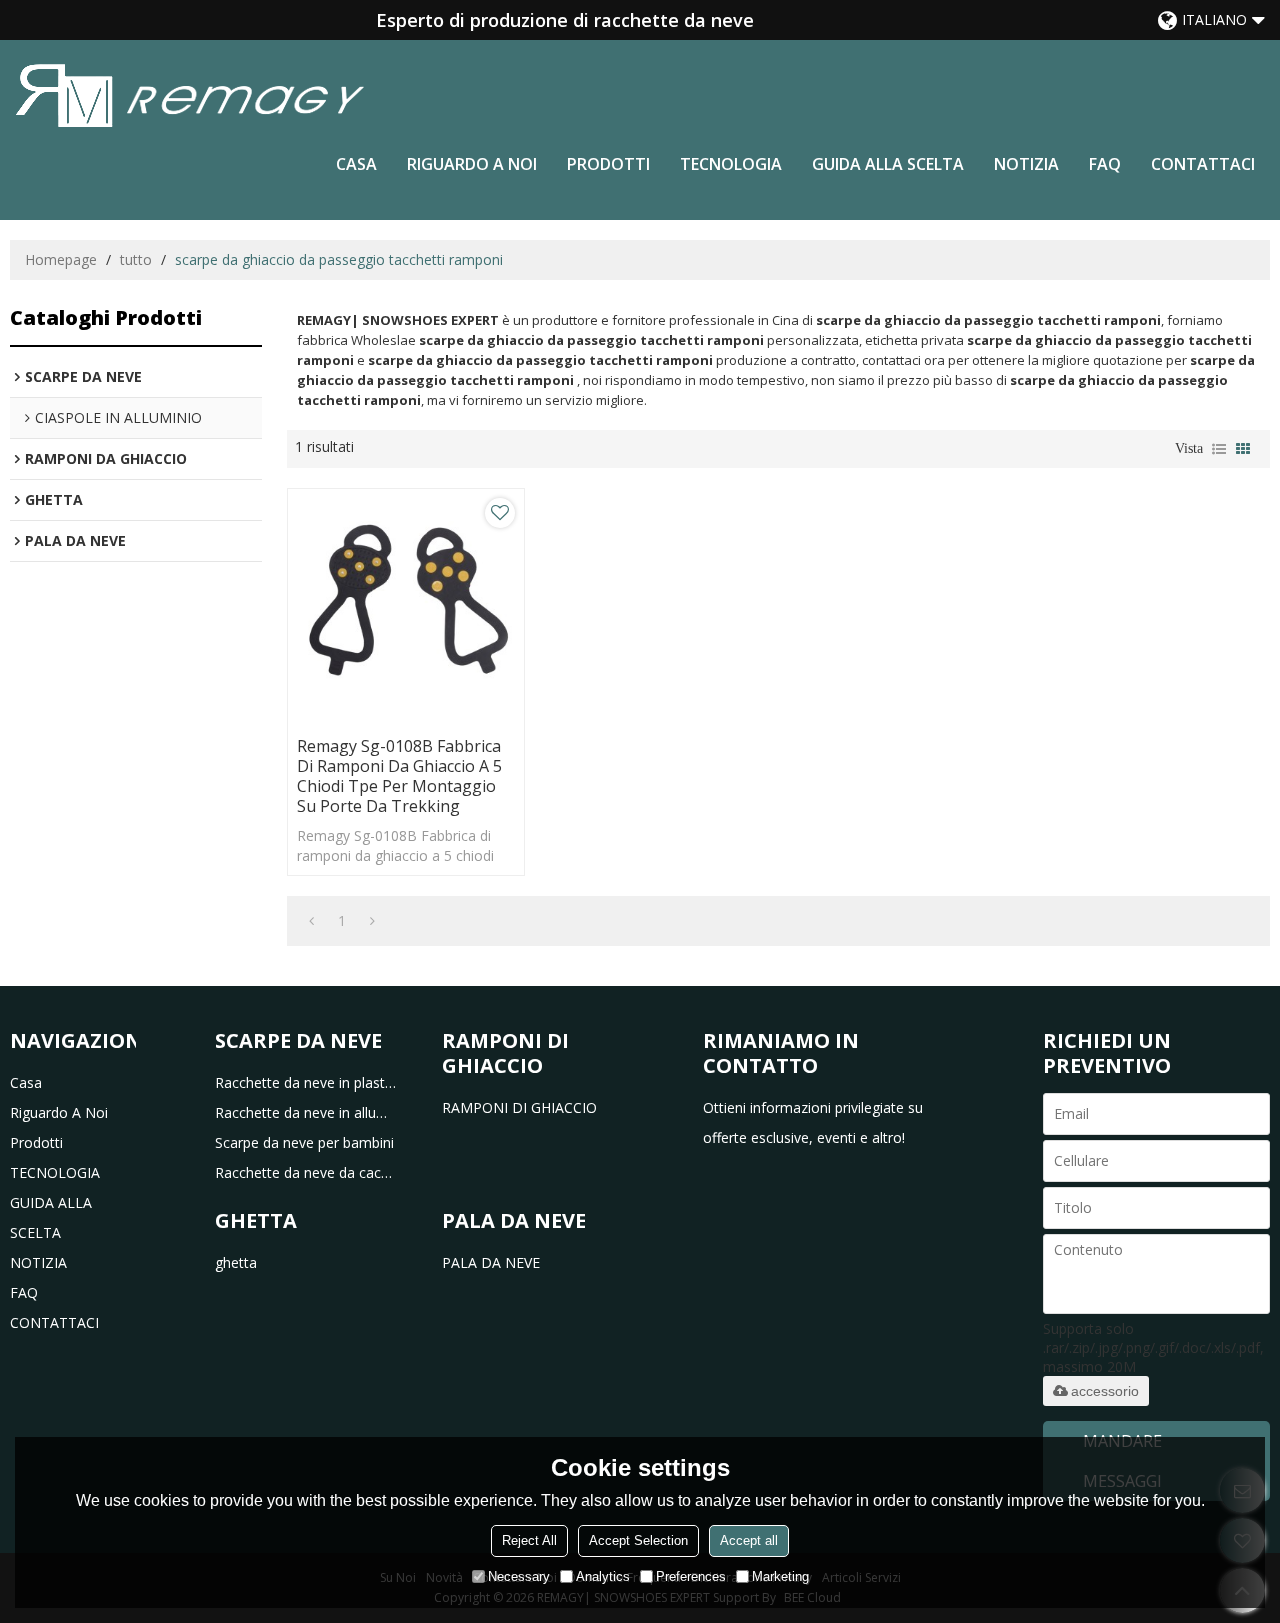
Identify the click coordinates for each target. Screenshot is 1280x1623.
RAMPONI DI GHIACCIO (519, 1107)
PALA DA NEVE (491, 1262)
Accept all (749, 1540)
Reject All (529, 1540)
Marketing (780, 1576)
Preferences (691, 1576)
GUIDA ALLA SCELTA (888, 164)
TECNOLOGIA (731, 164)
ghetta (236, 1262)
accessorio (1105, 1391)
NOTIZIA (1026, 164)
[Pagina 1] (311, 921)
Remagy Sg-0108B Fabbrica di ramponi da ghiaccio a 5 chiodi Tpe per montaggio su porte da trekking (399, 776)
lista (1219, 449)
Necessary (519, 1576)
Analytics (603, 1576)
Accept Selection (638, 1540)
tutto (136, 259)
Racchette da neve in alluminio (305, 1112)
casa (356, 164)
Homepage (61, 259)
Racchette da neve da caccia (305, 1172)
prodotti (608, 164)
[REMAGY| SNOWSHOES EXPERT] (190, 95)
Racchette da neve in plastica (305, 1082)
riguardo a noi (472, 164)
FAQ (1105, 164)
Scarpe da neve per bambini (304, 1142)
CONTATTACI (1203, 164)
